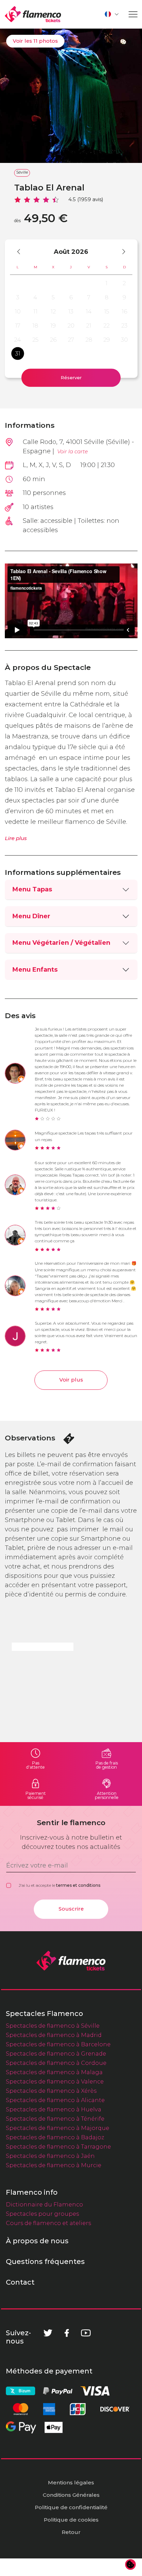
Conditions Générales (71, 2495)
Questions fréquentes (45, 2262)
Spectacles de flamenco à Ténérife (55, 2119)
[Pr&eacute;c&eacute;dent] (22, 251)
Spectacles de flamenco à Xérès (51, 2091)
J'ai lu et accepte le (59, 1885)
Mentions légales (71, 2482)
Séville (22, 172)
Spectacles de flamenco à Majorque (58, 2128)
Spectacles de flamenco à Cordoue (56, 2063)
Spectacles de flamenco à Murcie (54, 2165)
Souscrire (71, 1909)
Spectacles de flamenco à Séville (53, 2026)
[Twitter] (48, 2333)
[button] (112, 14)
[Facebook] (67, 2333)
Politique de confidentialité (71, 2507)
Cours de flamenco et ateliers (48, 2223)
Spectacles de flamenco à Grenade (56, 2053)
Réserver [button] (71, 377)
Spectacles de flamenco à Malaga (54, 2072)
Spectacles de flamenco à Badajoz (55, 2137)
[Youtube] (86, 2333)
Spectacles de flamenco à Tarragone (58, 2146)
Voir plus (71, 1380)
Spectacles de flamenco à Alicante (55, 2100)
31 (18, 353)
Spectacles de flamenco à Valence (55, 2081)
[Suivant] (120, 251)
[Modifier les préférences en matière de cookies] (131, 2565)
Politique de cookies (71, 2520)
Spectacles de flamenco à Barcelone (58, 2044)
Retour (71, 2532)
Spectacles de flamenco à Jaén (50, 2156)
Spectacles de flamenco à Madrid (54, 2035)
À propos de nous (37, 2241)
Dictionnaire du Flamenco (44, 2204)
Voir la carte (73, 451)
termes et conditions (78, 1885)
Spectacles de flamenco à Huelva (54, 2109)
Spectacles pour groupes (42, 2214)
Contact (20, 2282)
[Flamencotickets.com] (33, 14)
